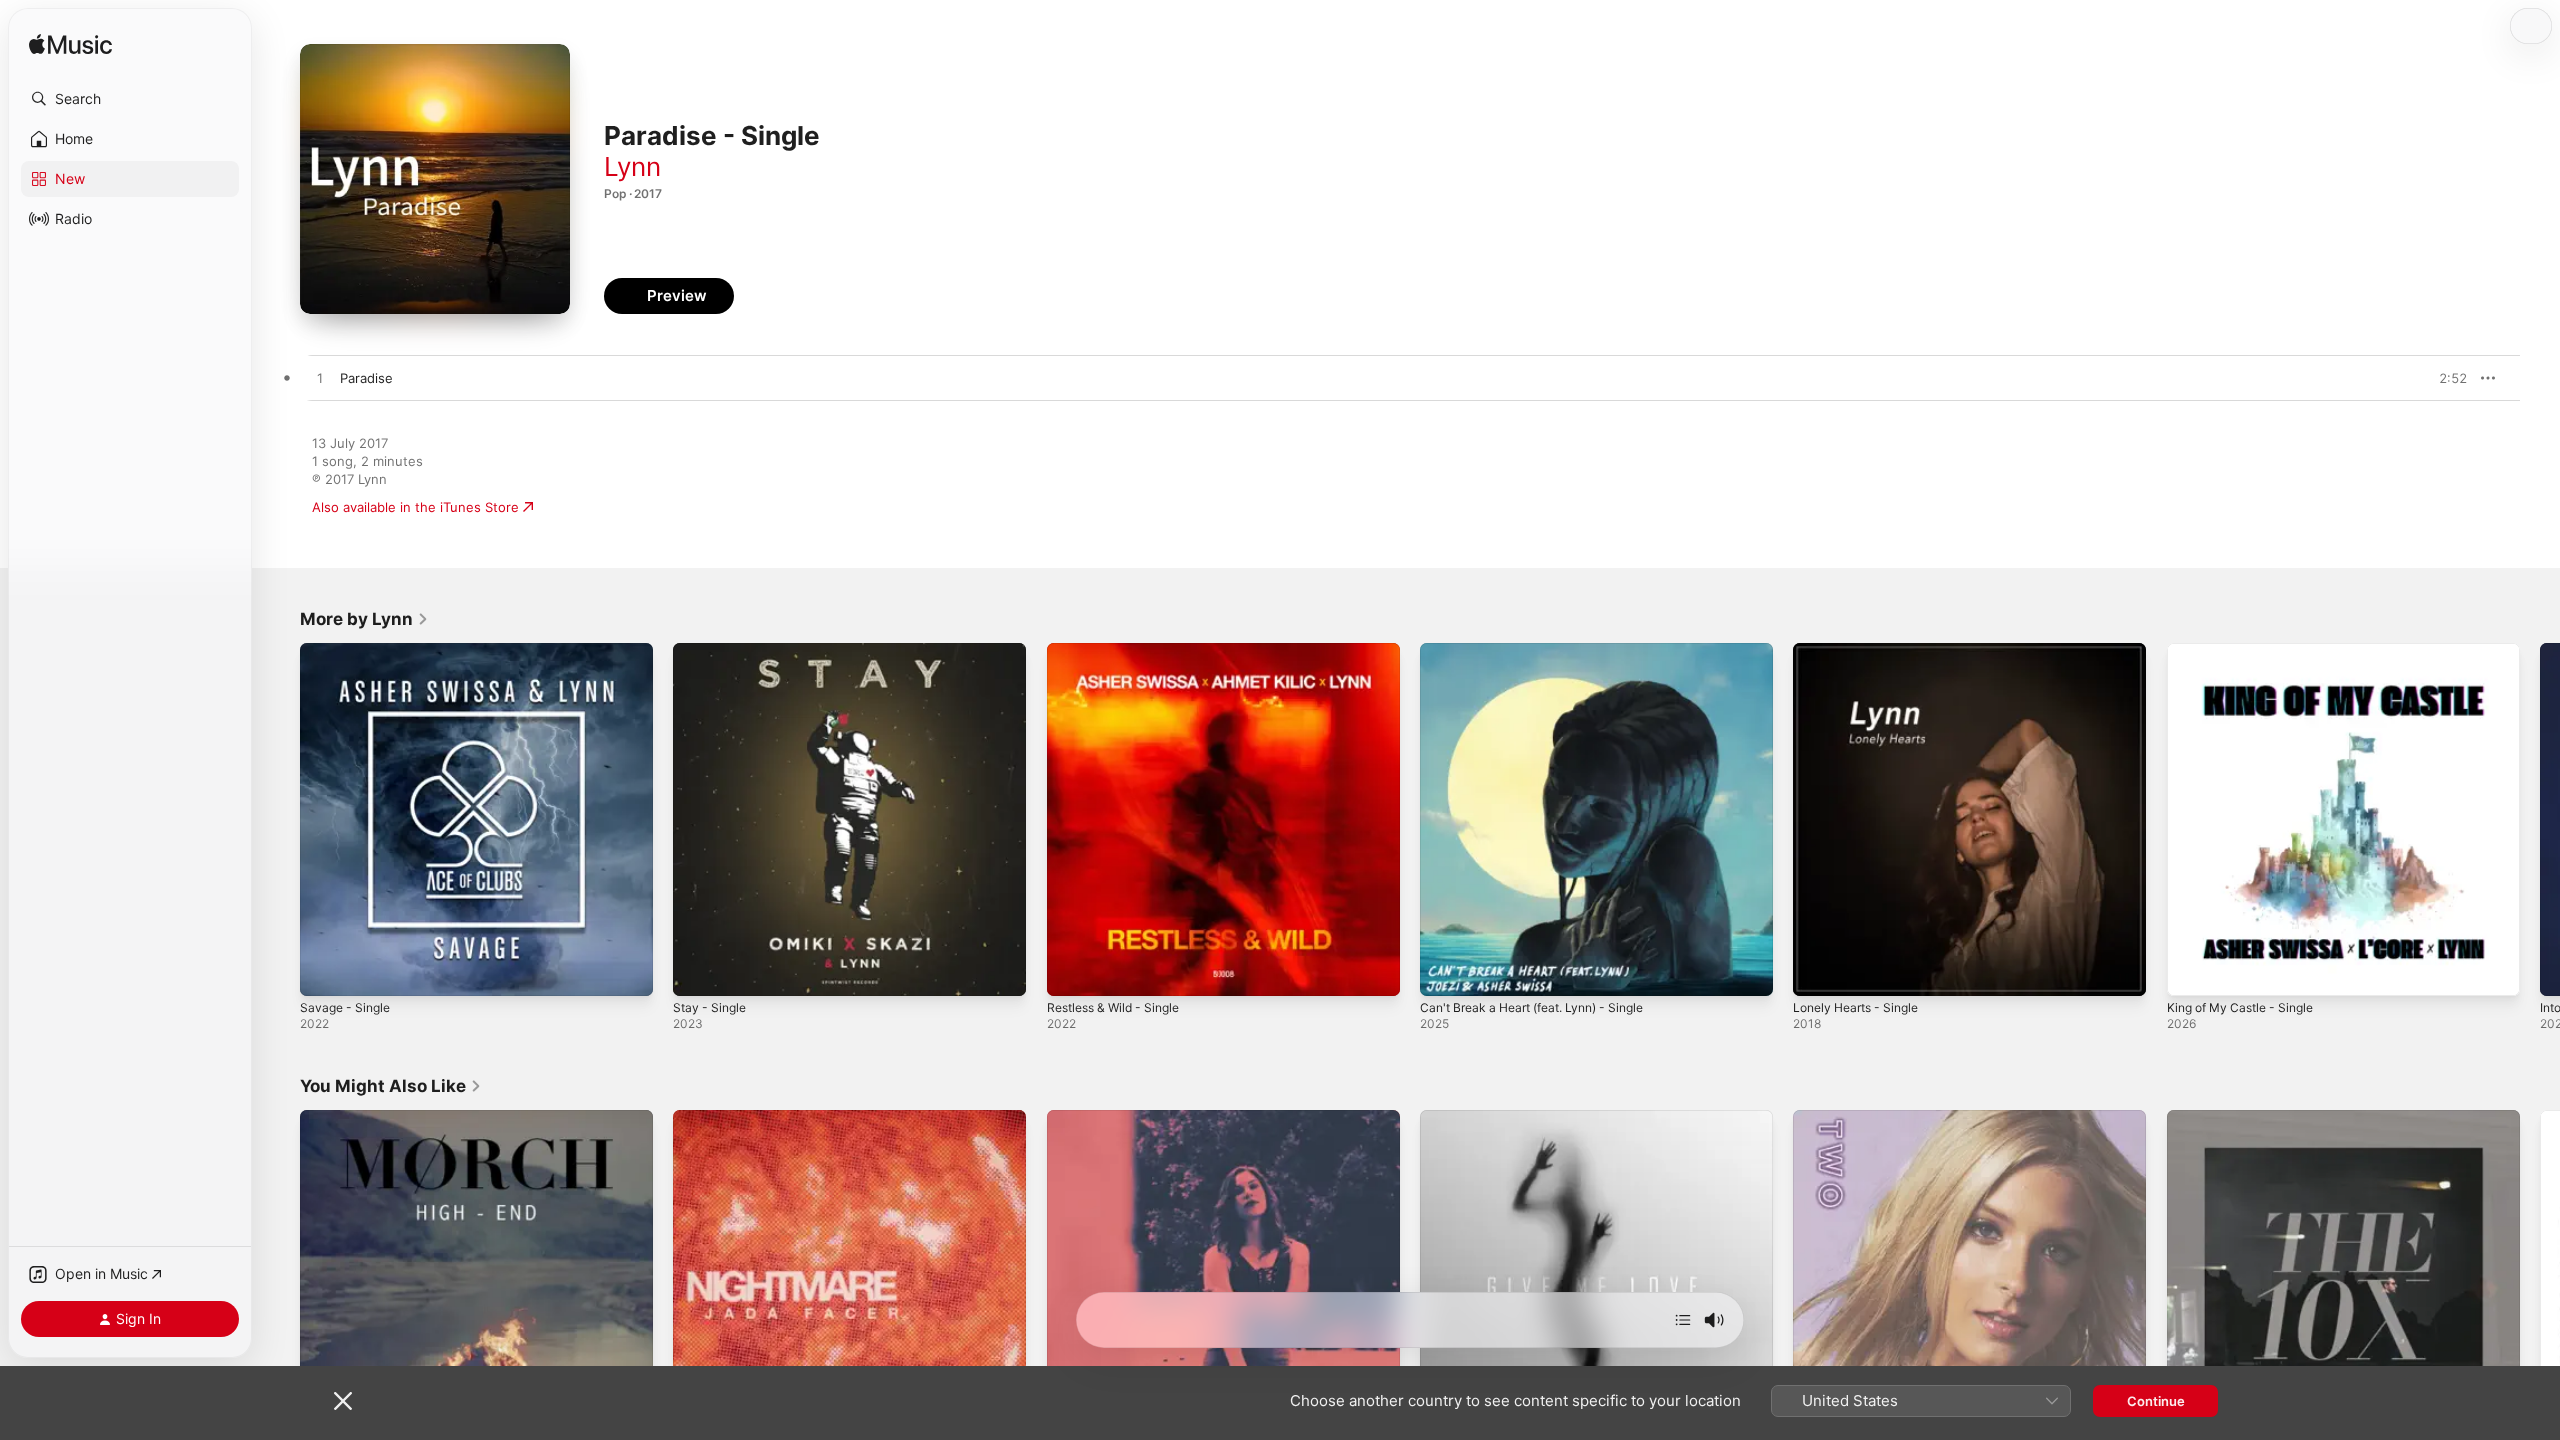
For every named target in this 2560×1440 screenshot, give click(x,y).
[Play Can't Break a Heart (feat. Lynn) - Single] (1445, 971)
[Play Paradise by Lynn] (320, 379)
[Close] (343, 1401)
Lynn (632, 166)
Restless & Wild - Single (1120, 651)
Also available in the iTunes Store (415, 507)
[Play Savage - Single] (325, 971)
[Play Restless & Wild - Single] (1072, 971)
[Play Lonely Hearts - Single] (1818, 971)
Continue (2156, 1401)
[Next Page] (2540, 820)
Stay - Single (712, 651)
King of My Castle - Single (2248, 651)
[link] (364, 619)
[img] (70, 45)
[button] (130, 99)
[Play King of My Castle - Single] (2192, 971)
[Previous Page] (280, 820)
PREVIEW (2445, 378)
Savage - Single (348, 651)
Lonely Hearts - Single (1862, 651)
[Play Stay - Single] (698, 971)
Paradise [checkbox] (366, 378)
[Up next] (1683, 1320)
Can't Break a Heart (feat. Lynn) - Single (1544, 651)
